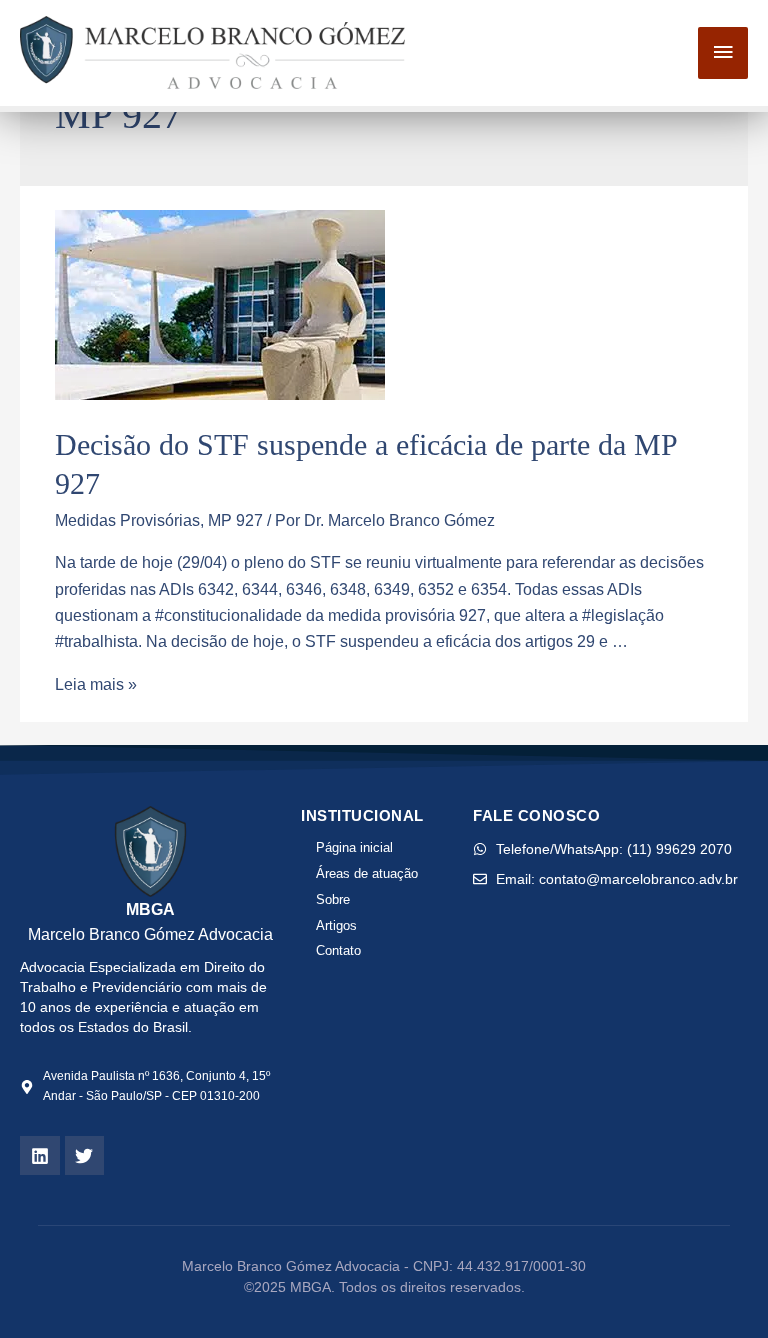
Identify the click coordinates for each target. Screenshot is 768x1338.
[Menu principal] (723, 53)
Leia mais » (96, 684)
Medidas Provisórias (127, 520)
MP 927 (235, 520)
